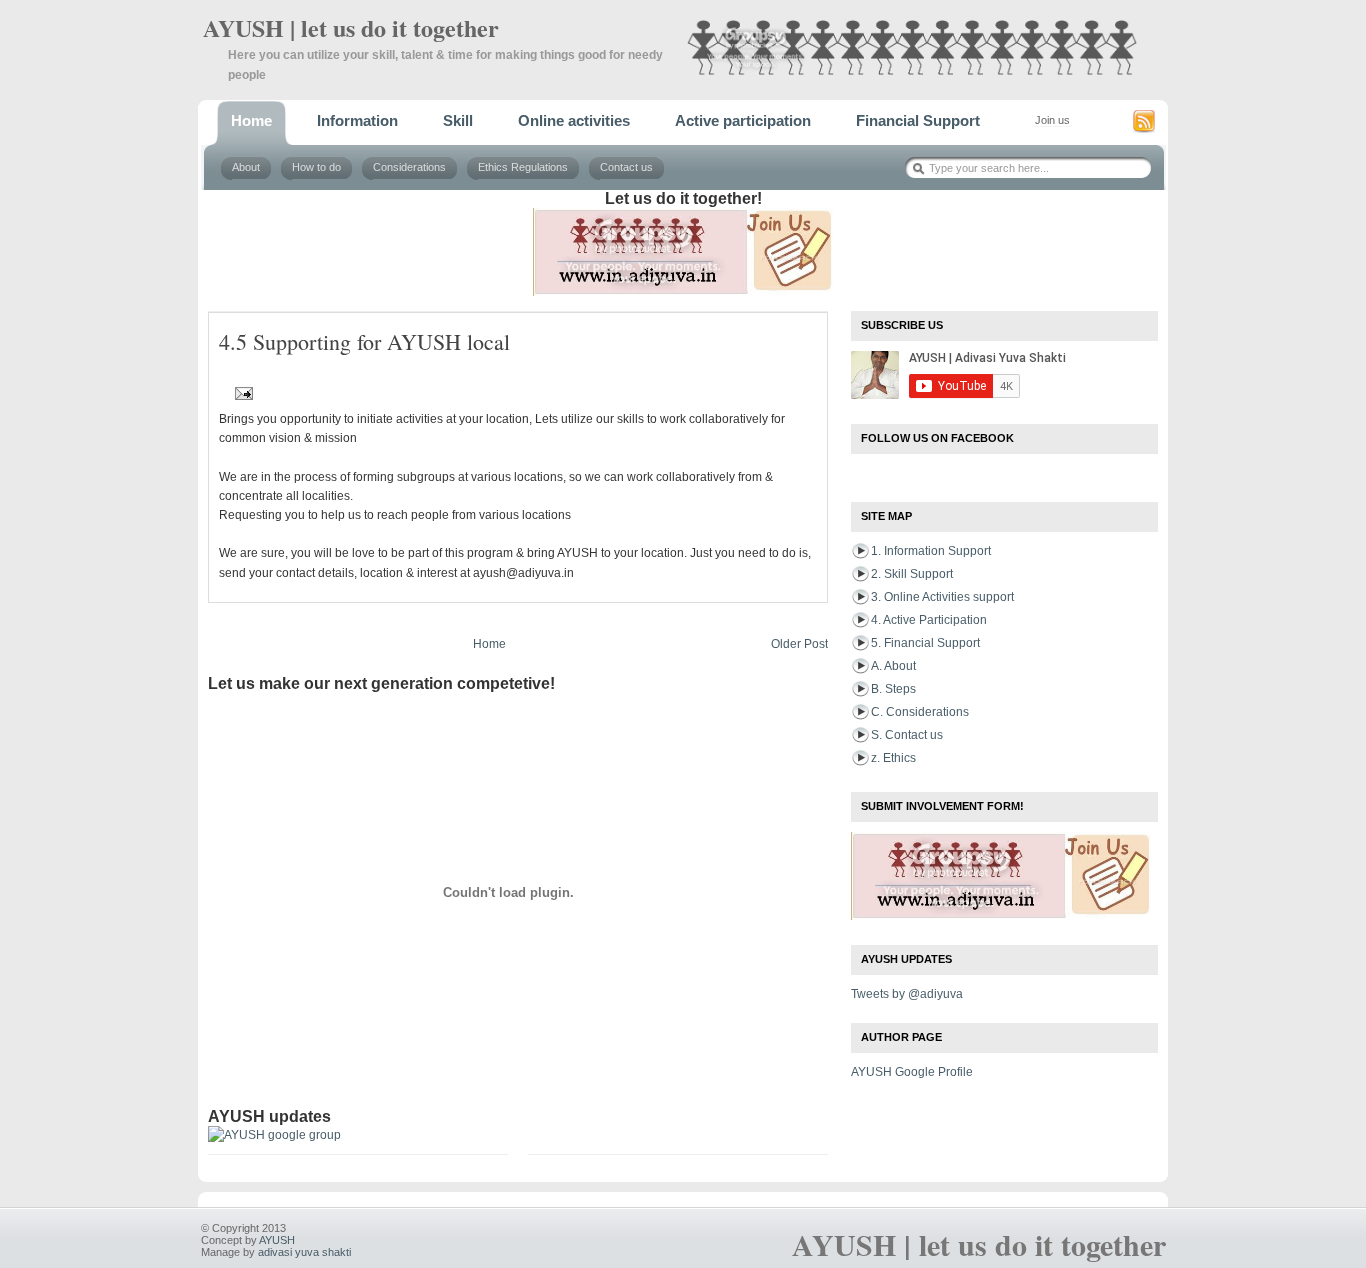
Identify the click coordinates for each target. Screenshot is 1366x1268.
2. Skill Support (912, 574)
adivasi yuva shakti (304, 1252)
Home (489, 644)
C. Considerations (920, 712)
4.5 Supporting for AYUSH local (364, 341)
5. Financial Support (925, 643)
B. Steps (893, 689)
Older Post (799, 644)
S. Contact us (907, 735)
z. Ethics (893, 758)
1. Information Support (931, 551)
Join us (1052, 120)
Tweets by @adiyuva (907, 994)
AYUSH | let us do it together (351, 27)
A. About (893, 666)
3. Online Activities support (942, 597)
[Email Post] (241, 393)
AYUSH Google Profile (912, 1072)
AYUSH (277, 1240)
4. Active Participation (929, 620)
